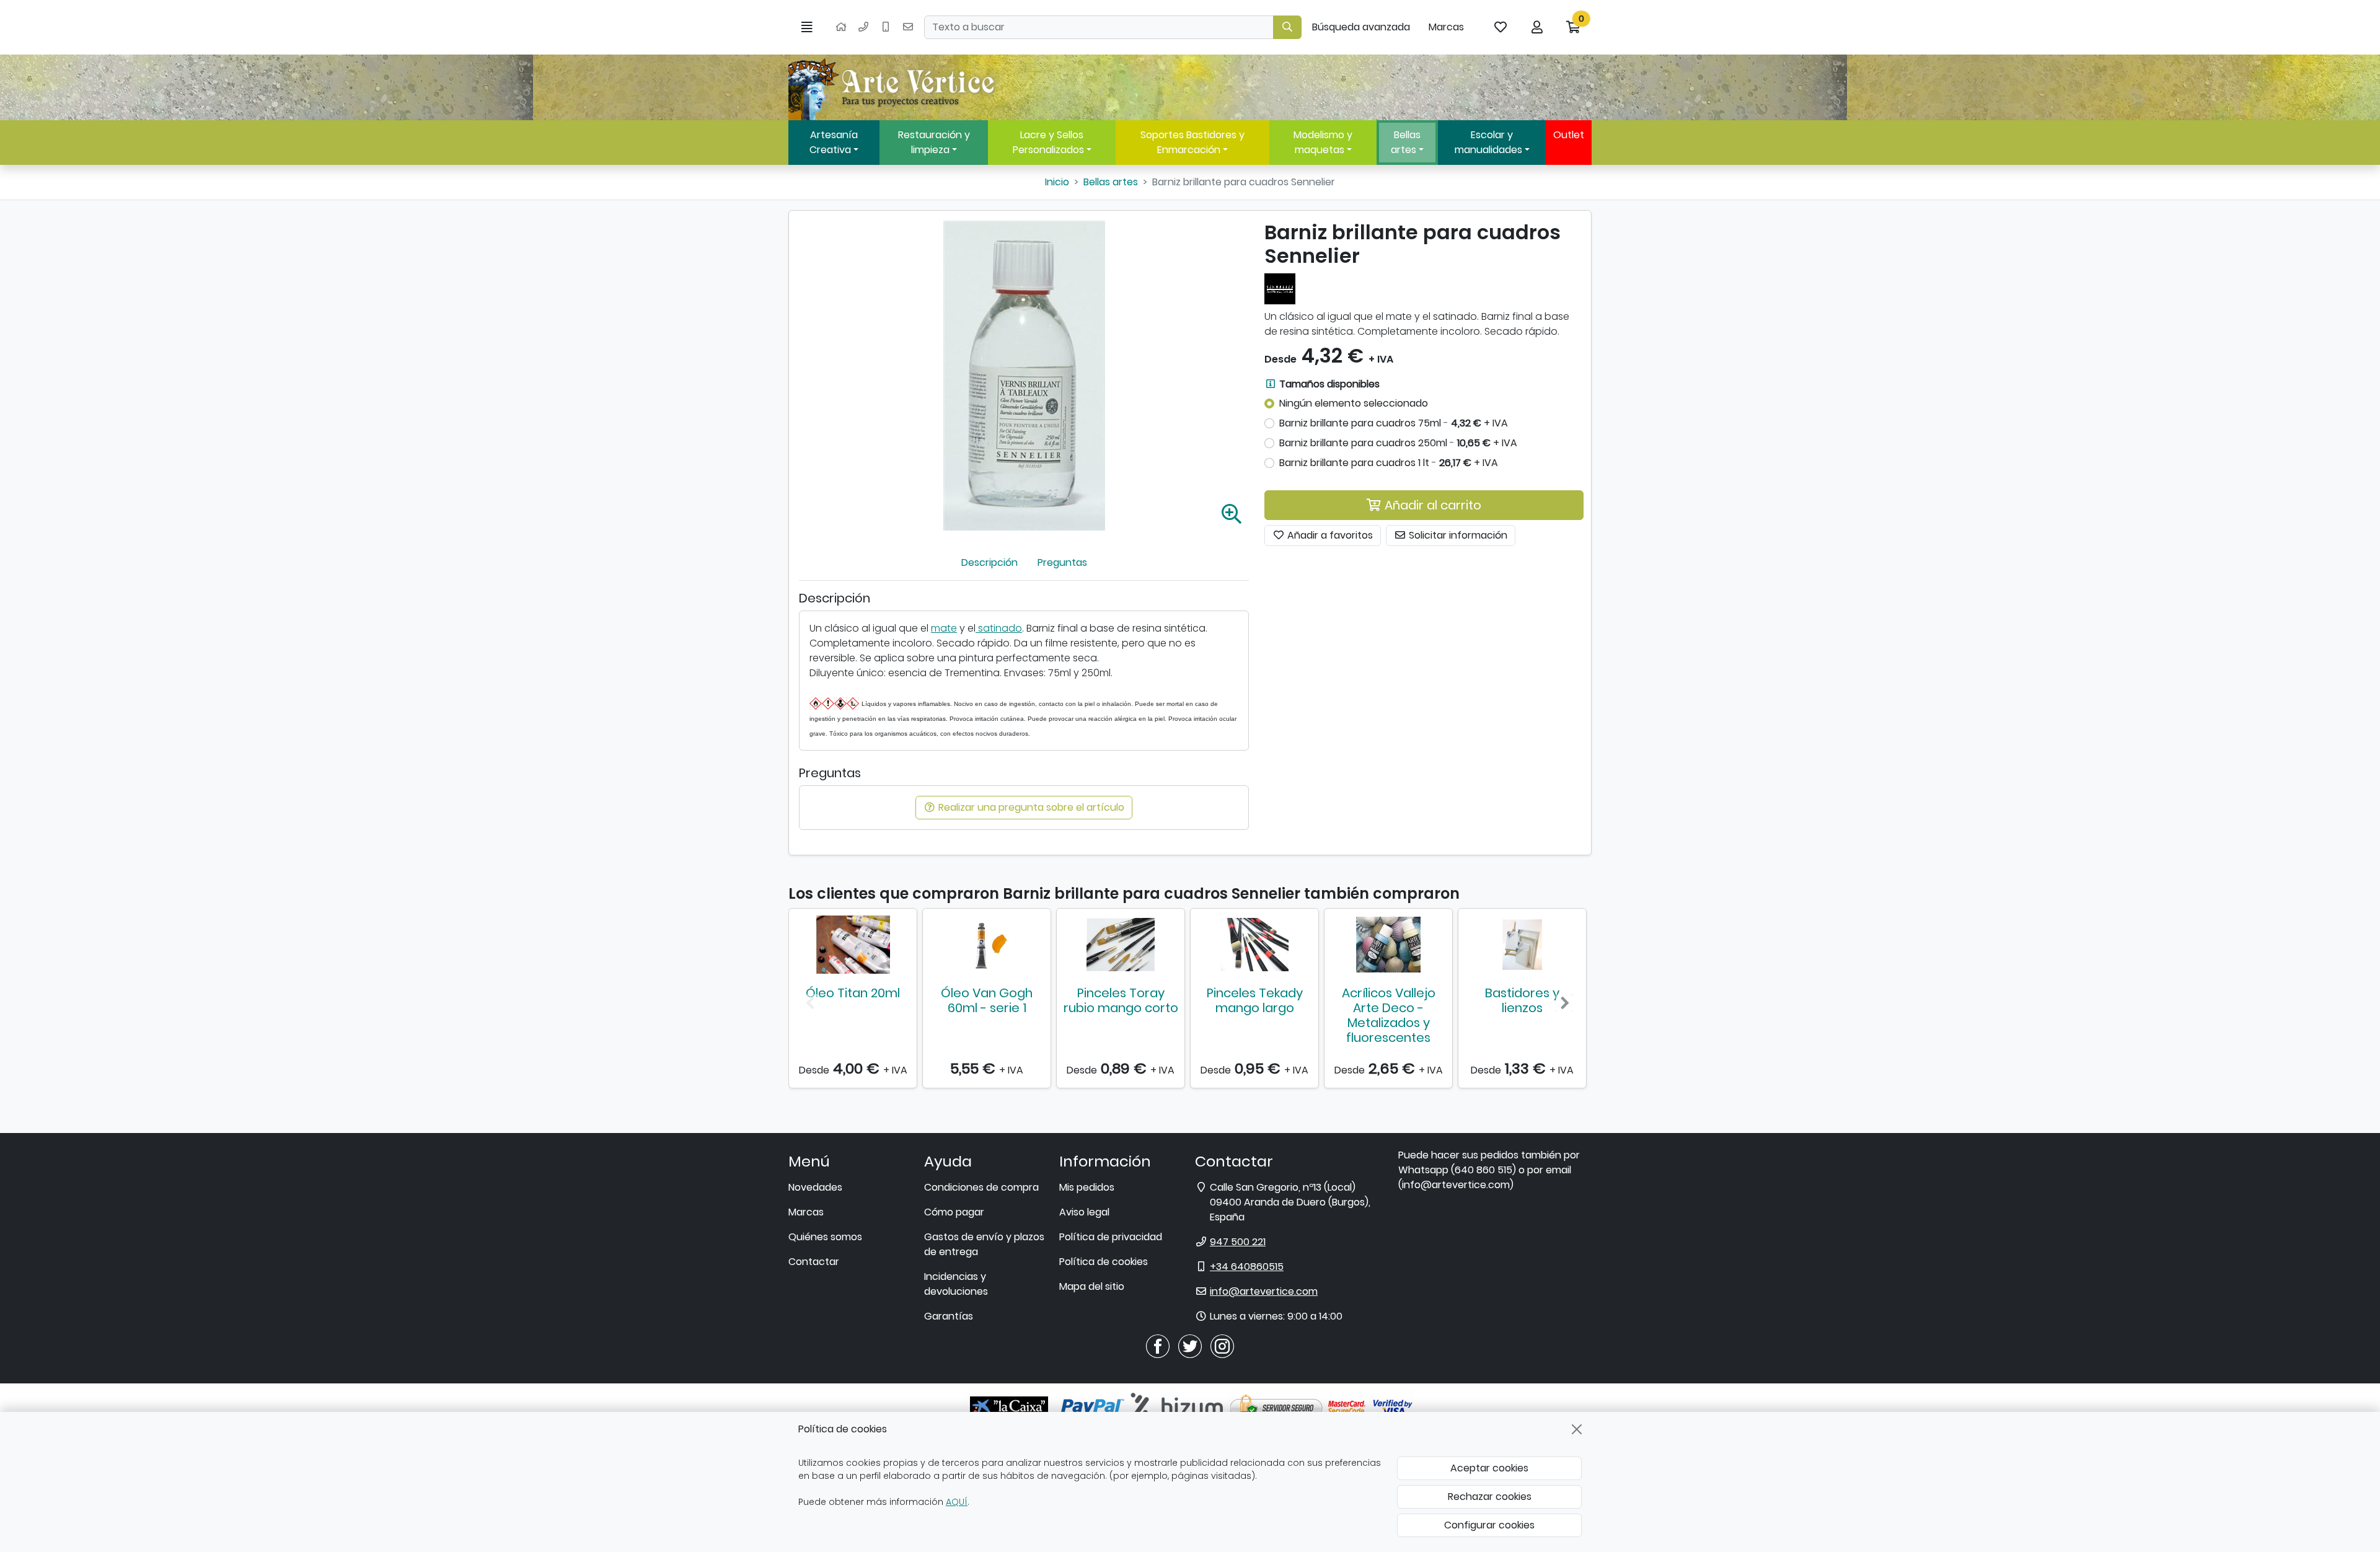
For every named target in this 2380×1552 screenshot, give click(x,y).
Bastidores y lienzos (1522, 1000)
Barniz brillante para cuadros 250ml (1398, 443)
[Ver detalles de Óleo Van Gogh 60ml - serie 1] (987, 945)
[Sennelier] (1280, 288)
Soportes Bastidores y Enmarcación (1192, 142)
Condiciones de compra (981, 1187)
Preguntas (1062, 562)
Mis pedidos (1087, 1187)
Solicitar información (1457, 535)
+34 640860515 (1247, 1267)
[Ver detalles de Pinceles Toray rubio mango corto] (1121, 945)
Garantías (949, 1316)
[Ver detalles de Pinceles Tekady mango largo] (1254, 945)
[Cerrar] (1577, 1429)
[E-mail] (908, 27)
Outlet (1569, 135)
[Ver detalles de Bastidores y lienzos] (1522, 945)
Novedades (815, 1187)
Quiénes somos (825, 1237)
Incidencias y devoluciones (956, 1284)
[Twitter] (1190, 1346)
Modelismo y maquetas (1323, 142)
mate (944, 628)
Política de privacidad (1111, 1237)
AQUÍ (957, 1502)
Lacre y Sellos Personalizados (1048, 142)
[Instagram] (1222, 1346)
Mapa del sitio (1092, 1286)
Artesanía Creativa (834, 142)
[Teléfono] (863, 27)
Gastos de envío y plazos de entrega (984, 1244)
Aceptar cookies (1489, 1468)
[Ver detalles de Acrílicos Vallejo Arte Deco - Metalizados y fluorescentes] (1388, 945)
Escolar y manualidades (1488, 142)
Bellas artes (1406, 142)
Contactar (814, 1262)
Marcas (1446, 27)
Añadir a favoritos (1329, 535)
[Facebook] (1158, 1346)
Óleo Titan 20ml (853, 993)
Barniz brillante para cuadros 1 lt (1389, 463)
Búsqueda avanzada (1361, 27)
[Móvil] (886, 27)
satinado (999, 628)
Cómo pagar (954, 1212)
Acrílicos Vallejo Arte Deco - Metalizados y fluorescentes (1389, 1015)
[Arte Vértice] (894, 87)
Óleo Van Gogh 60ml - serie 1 (987, 1000)
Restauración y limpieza (934, 142)
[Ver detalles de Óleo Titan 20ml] (853, 945)
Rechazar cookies (1490, 1497)
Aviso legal (1084, 1212)
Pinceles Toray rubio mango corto (1121, 1000)
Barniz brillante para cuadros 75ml (1394, 423)
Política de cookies (1104, 1262)
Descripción (989, 562)
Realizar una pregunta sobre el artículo (1030, 807)
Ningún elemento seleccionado (1354, 403)
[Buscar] (1287, 27)
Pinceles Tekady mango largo (1255, 1000)
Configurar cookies (1489, 1525)
